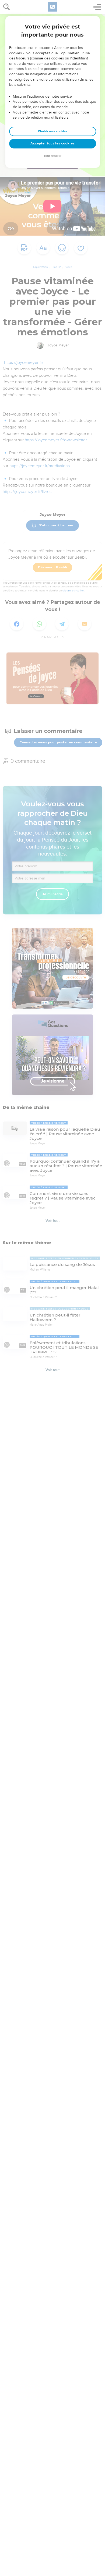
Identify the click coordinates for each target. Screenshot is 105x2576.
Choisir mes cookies (53, 131)
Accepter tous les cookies (52, 143)
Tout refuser (52, 156)
